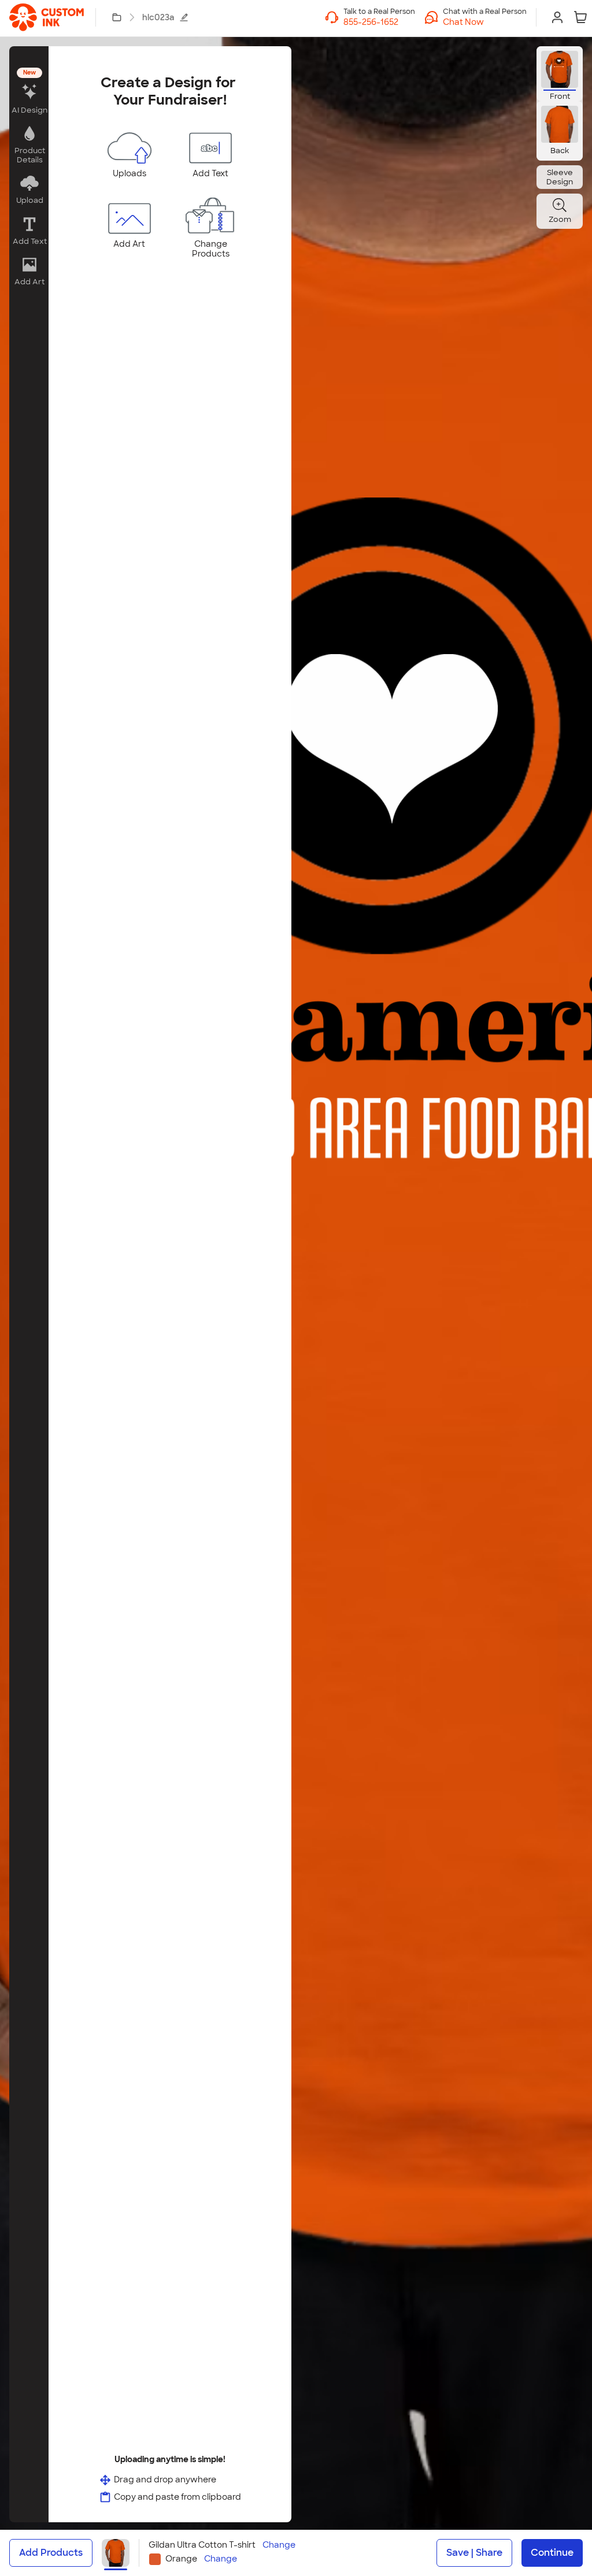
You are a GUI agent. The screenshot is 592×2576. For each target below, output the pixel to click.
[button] (485, 22)
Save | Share (474, 2553)
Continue (552, 2553)
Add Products (51, 2553)
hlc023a (158, 17)
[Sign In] (557, 17)
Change (279, 2545)
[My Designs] (117, 17)
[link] (47, 17)
